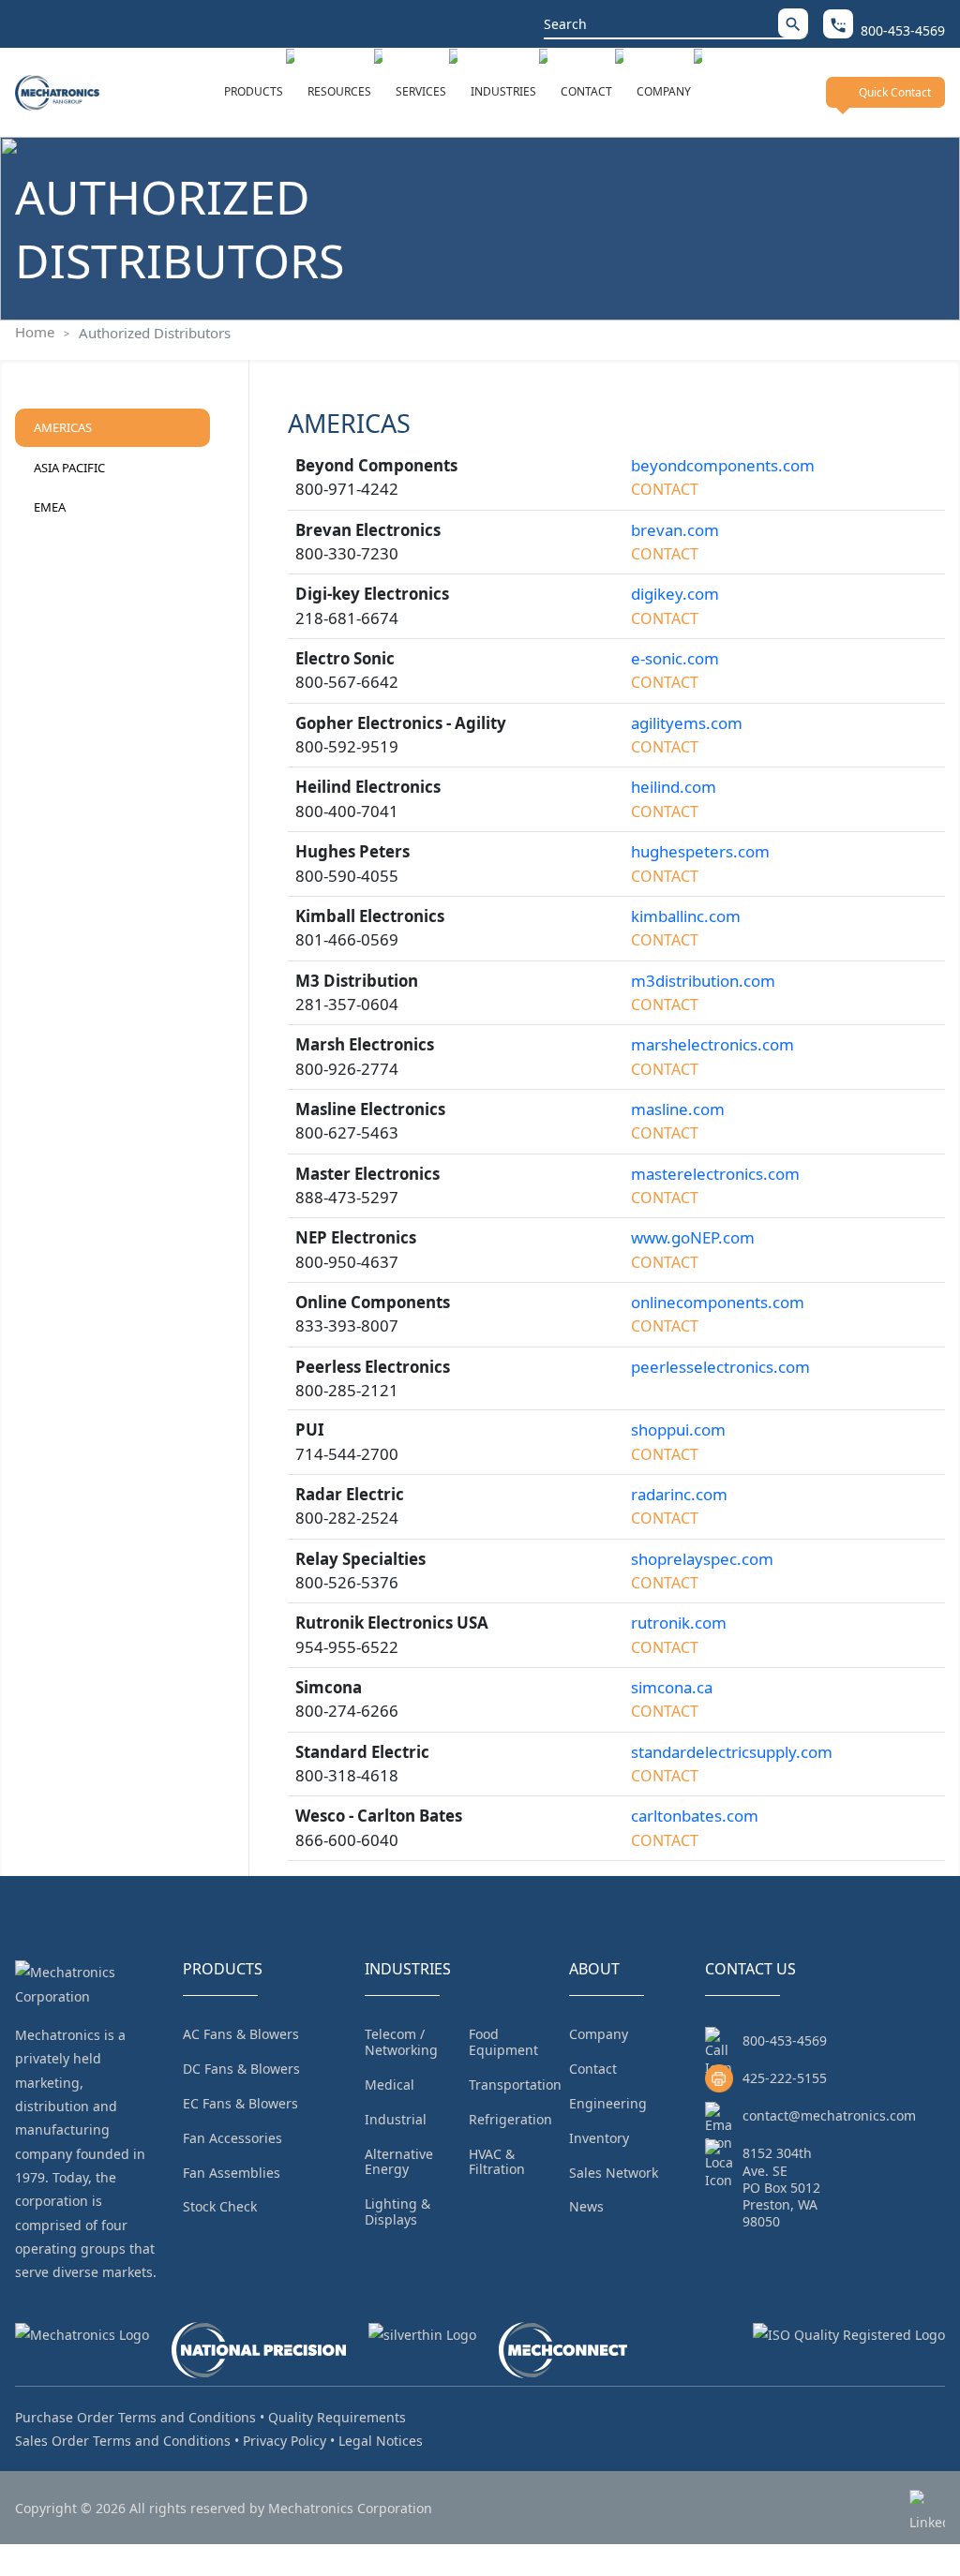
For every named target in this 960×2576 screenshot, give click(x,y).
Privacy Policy (285, 2441)
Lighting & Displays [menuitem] (397, 2211)
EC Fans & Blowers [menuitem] (240, 2103)
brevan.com (675, 530)
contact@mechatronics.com (829, 2115)
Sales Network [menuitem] (614, 2173)
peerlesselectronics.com (720, 1367)
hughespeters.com (700, 851)
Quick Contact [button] (895, 92)
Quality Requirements (337, 2417)
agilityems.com (687, 723)
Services (421, 91)
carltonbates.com (695, 1816)
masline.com (678, 1109)
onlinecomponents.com (718, 1302)
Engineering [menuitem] (608, 2103)
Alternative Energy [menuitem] (399, 2162)
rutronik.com (679, 1623)
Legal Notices (381, 2441)
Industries (503, 91)
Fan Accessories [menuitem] (232, 2138)
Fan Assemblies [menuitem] (232, 2173)
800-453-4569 (785, 2040)
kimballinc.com (686, 916)
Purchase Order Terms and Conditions (135, 2417)
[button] (793, 23)
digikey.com (675, 594)
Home (35, 332)
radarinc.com (679, 1494)
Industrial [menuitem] (396, 2119)
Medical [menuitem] (390, 2085)
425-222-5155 (785, 2078)
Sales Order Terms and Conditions (123, 2441)
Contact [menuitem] (593, 2069)
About (594, 1969)
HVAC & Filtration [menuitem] (497, 2162)
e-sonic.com (675, 658)
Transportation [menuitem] (515, 2085)
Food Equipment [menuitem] (503, 2042)
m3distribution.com (703, 981)
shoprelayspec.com (702, 1559)
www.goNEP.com (693, 1237)
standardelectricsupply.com (732, 1752)
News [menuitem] (586, 2206)
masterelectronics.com (715, 1174)
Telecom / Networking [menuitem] (401, 2042)
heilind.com (674, 787)
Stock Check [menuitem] (220, 2206)
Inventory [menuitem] (599, 2138)
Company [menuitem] (599, 2034)
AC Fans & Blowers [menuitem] (241, 2034)
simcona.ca (672, 1687)
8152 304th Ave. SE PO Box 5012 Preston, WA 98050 (781, 2187)
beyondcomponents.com (723, 465)
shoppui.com (678, 1429)
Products (254, 91)
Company (664, 91)
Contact (586, 91)
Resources (339, 91)
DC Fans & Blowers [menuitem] (241, 2069)
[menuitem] (259, 92)
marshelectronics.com (712, 1044)
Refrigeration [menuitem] (510, 2119)
